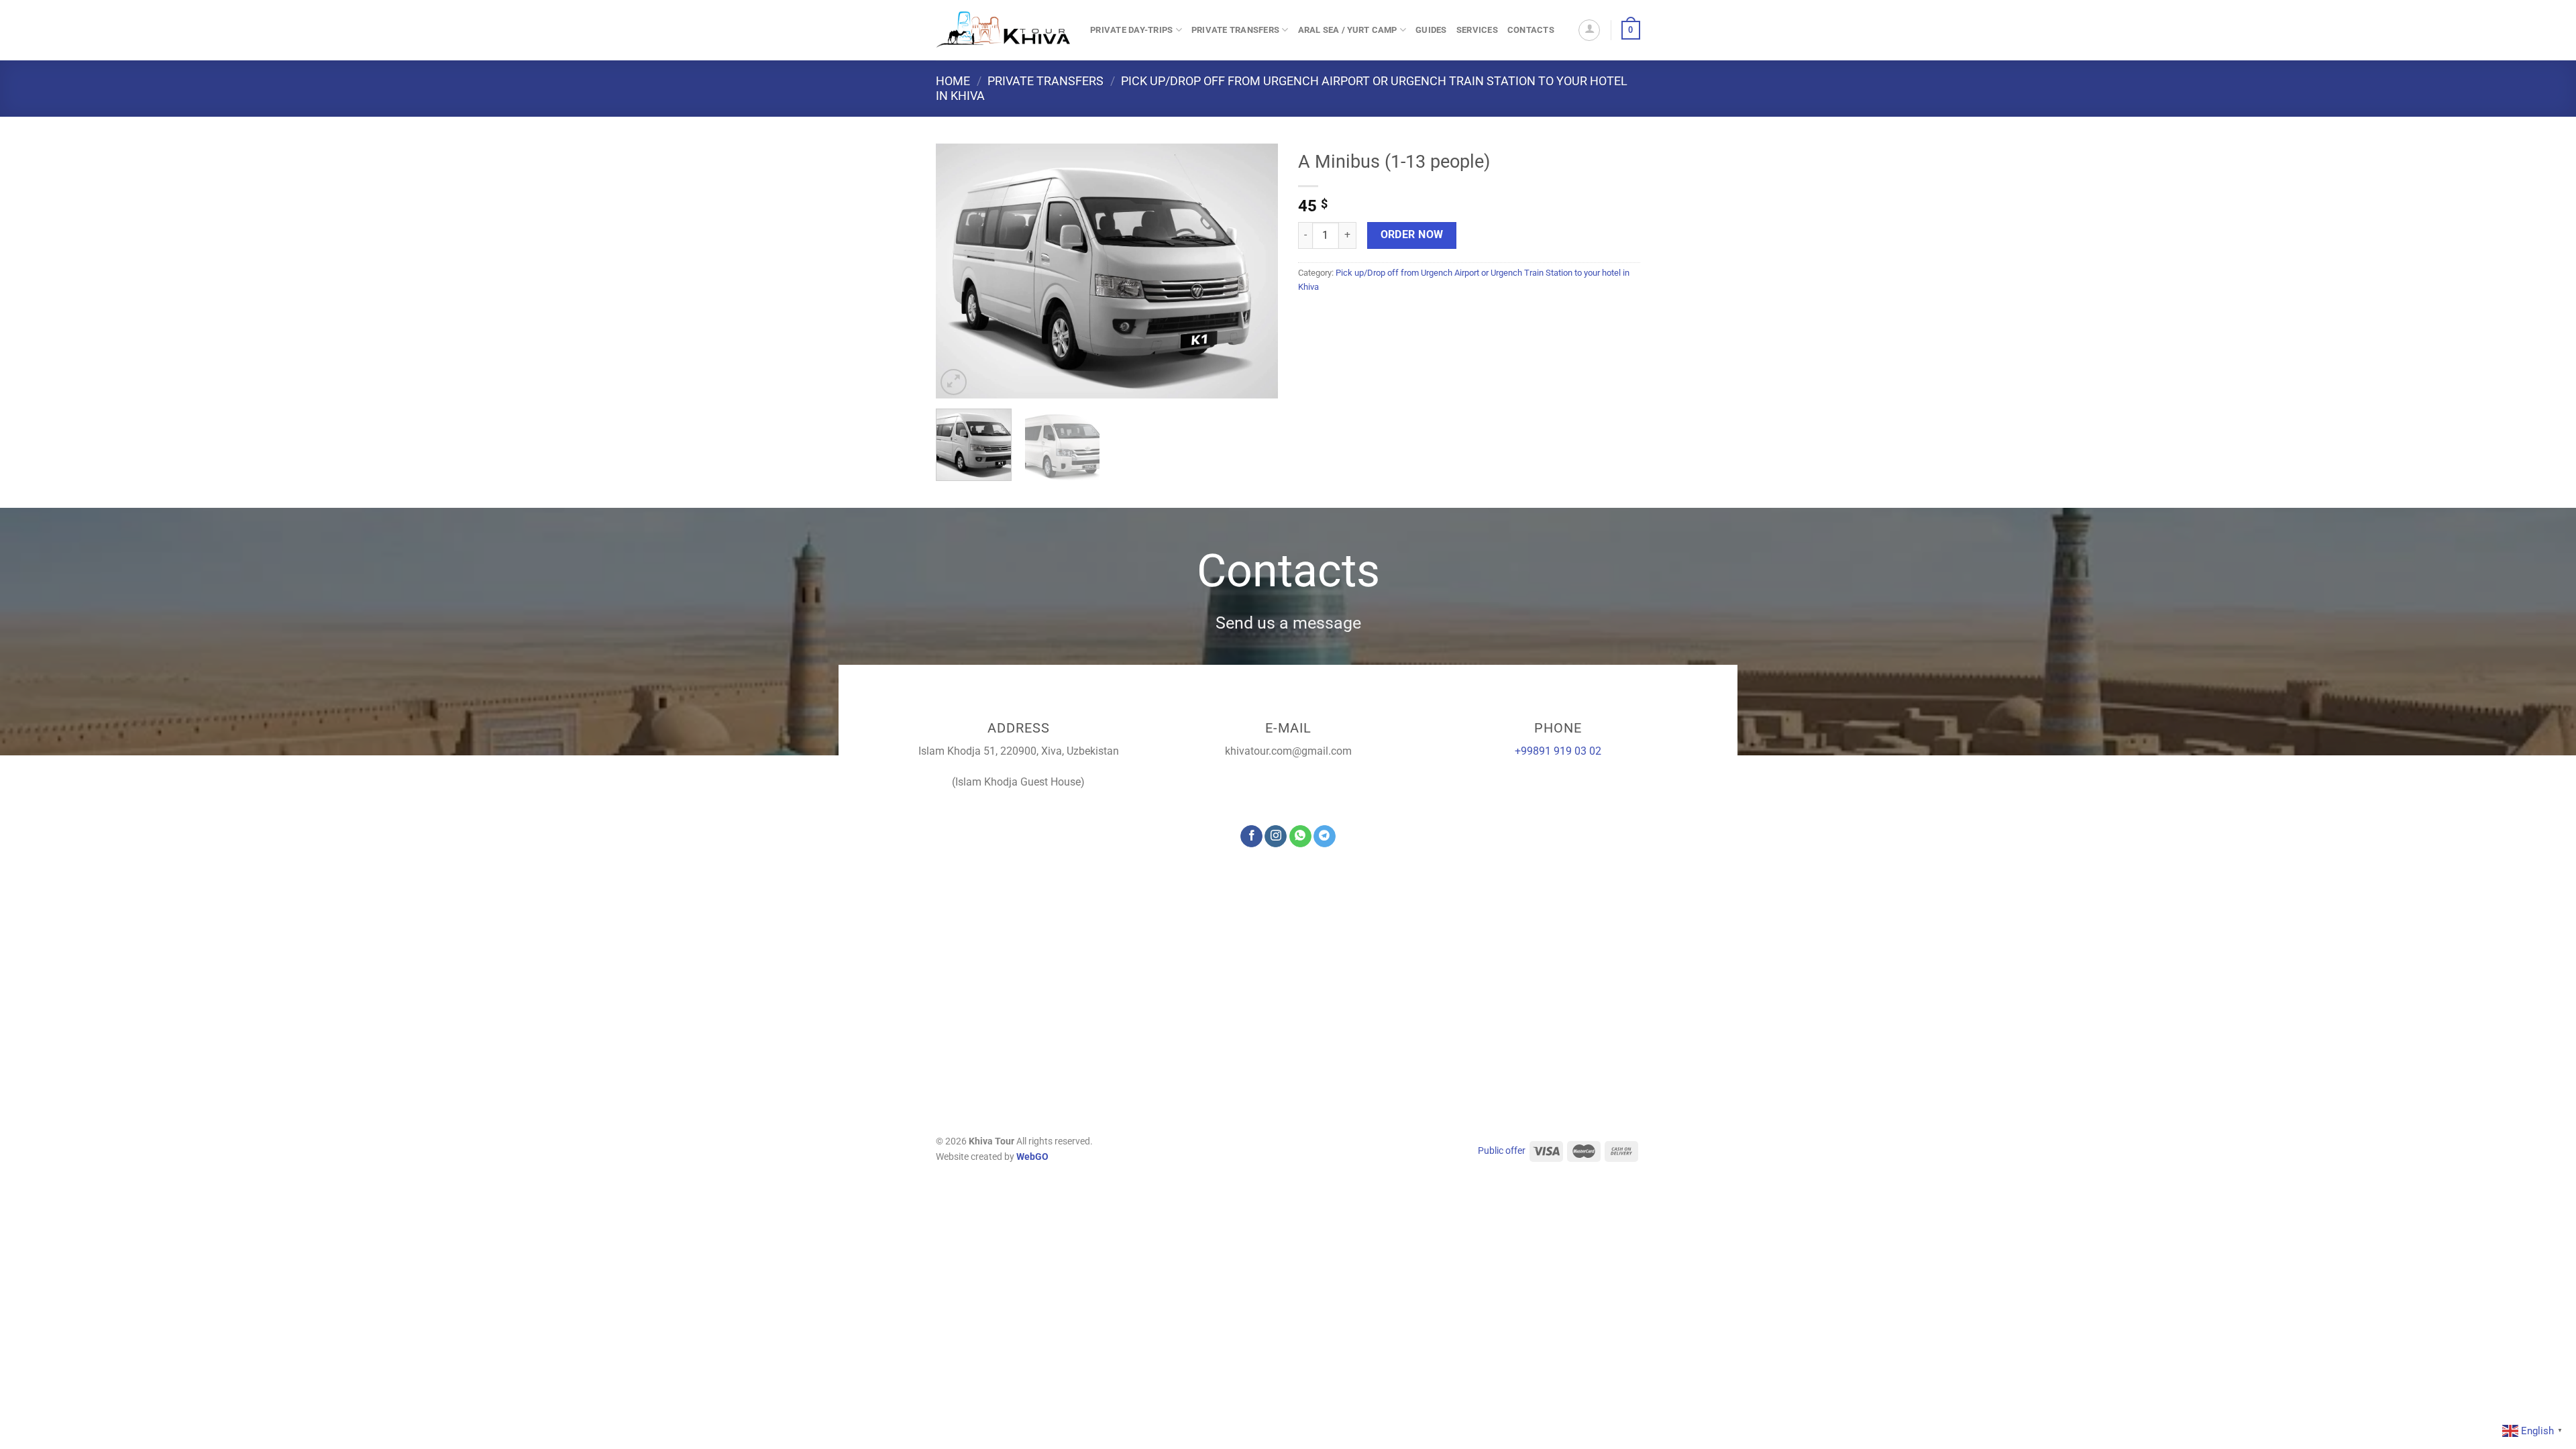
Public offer (1502, 1151)
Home (953, 81)
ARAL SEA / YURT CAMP (1348, 30)
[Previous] (959, 271)
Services (1477, 30)
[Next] (1254, 271)
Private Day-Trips (1131, 30)
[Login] (1589, 30)
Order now (1412, 235)
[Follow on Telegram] (1325, 837)
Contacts (1531, 30)
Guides (1431, 30)
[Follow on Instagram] (1276, 837)
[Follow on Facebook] (1251, 837)
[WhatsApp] (1300, 837)
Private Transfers (1235, 30)
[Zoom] (954, 382)
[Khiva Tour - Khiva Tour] (1003, 30)
